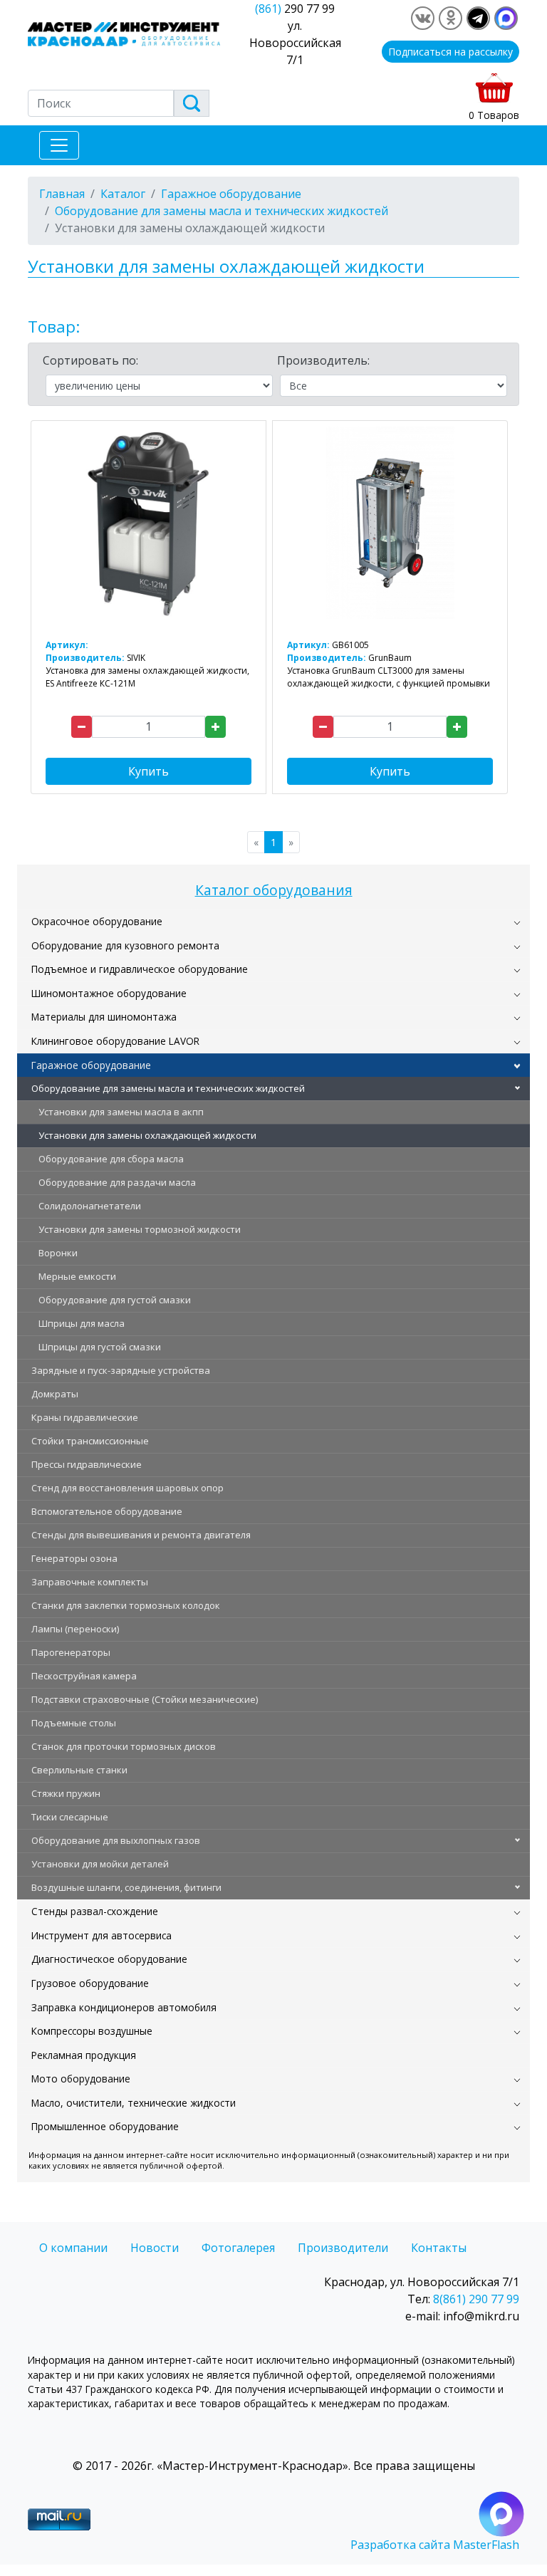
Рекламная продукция (84, 2055)
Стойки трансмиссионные (90, 1441)
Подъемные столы (74, 1723)
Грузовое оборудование (90, 1983)
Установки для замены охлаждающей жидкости (147, 1135)
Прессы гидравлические (87, 1464)
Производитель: (323, 360)
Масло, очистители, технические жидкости (134, 2103)
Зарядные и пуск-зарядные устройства (121, 1370)
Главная (62, 194)
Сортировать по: (90, 360)
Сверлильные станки (79, 1770)
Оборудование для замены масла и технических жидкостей (168, 1088)
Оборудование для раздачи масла (117, 1182)
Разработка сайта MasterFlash (435, 2545)
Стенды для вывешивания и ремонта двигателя (141, 1535)
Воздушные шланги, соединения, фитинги (126, 1887)
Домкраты (55, 1394)
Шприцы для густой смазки (100, 1347)
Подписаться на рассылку (450, 52)
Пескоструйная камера (84, 1676)
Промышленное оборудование (105, 2126)
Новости (155, 2248)
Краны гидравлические (85, 1417)
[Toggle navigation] (59, 145)
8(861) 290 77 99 (476, 2299)
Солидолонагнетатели (90, 1206)
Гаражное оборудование (91, 1065)
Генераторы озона (74, 1558)
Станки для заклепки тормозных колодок (126, 1605)
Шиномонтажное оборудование (109, 993)
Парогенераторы (71, 1652)
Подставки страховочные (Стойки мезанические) (145, 1699)
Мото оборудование (81, 2079)
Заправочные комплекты (90, 1582)
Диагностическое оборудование (109, 1959)
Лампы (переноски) (75, 1629)
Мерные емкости (77, 1276)
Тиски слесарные (70, 1817)
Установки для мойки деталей (100, 1864)
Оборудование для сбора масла (111, 1159)
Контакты (439, 2248)
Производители (343, 2248)
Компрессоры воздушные (92, 2031)
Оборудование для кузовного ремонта (125, 945)
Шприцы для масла (82, 1323)
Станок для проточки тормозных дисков (124, 1746)
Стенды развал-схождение (95, 1911)
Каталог (123, 194)
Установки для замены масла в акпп (121, 1112)
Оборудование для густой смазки (115, 1300)
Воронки (58, 1253)
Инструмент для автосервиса (101, 1935)
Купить (149, 771)
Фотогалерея (238, 2248)
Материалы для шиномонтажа (104, 1017)
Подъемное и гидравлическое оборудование (140, 969)
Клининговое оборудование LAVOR (115, 1041)
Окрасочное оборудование (97, 921)
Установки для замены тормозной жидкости (140, 1229)
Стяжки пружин (66, 1793)
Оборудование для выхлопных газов (116, 1840)
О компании (73, 2248)
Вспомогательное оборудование (107, 1511)
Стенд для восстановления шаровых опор (127, 1488)
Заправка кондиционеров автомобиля (124, 2007)
